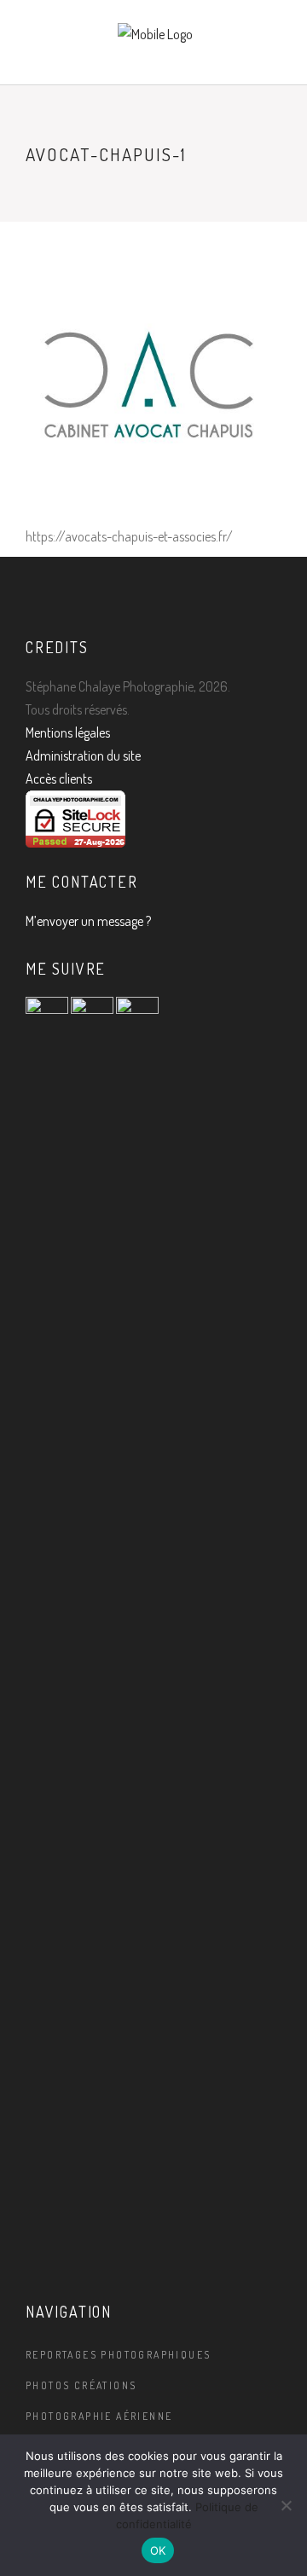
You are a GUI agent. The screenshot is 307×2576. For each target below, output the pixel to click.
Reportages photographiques (118, 2355)
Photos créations (81, 2385)
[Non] (286, 2505)
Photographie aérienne (99, 2416)
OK (158, 2550)
